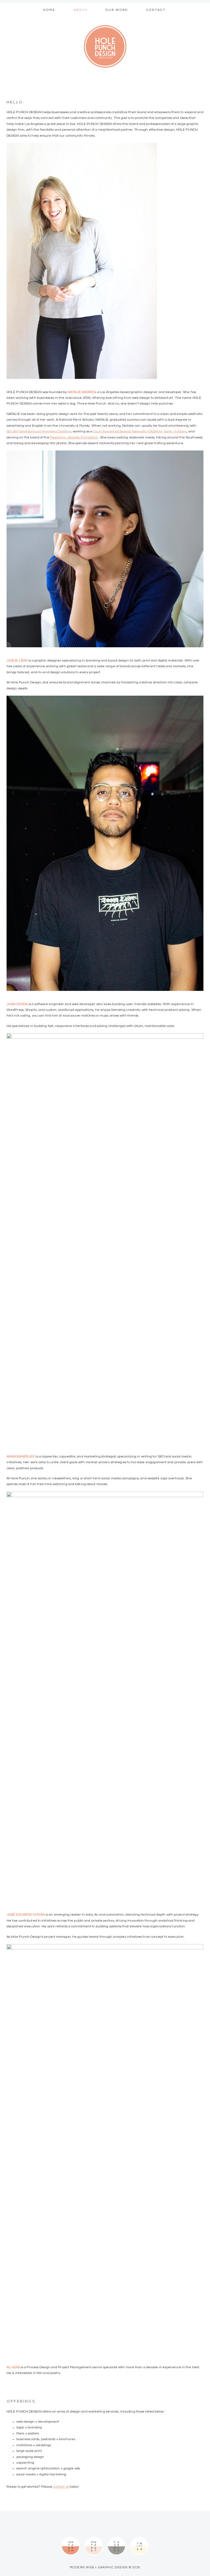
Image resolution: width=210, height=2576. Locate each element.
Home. (50, 10)
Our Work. (117, 10)
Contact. (157, 10)
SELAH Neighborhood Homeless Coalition (39, 431)
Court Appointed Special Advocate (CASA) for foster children (140, 431)
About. (81, 10)
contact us (61, 2487)
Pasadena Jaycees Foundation (74, 437)
